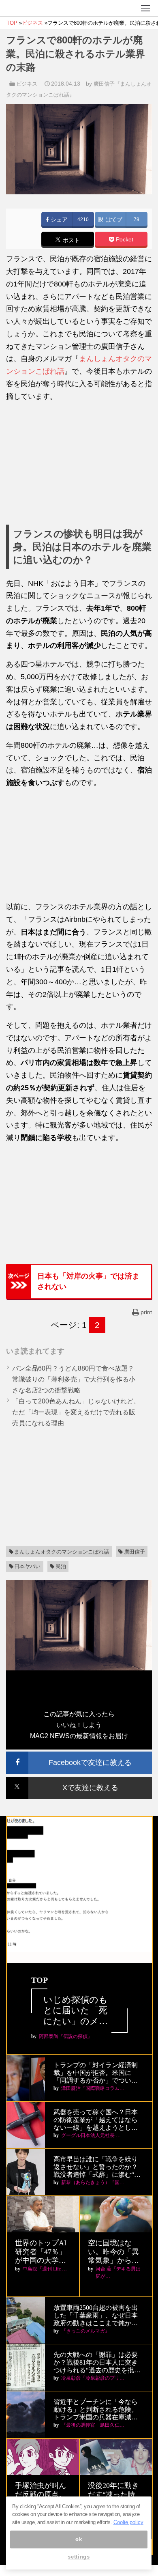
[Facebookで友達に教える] (79, 1755)
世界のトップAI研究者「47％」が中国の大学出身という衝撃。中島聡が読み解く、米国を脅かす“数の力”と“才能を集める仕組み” (42, 2252)
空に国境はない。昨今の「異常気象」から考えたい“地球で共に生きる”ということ (115, 2252)
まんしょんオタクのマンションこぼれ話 (62, 1552)
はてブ (113, 220)
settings (79, 2557)
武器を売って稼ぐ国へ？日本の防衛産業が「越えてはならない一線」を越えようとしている (96, 2120)
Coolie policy (128, 2522)
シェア (58, 220)
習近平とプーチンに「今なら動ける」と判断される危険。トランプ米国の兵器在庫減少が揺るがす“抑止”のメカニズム (96, 2410)
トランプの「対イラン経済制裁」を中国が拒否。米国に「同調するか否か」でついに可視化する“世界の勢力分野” (96, 2073)
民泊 (61, 1566)
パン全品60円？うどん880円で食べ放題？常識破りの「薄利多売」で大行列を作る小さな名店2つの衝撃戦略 (74, 1379)
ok (79, 2539)
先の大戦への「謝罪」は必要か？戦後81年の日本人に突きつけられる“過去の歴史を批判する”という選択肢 (97, 2363)
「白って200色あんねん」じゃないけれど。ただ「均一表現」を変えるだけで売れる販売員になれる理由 (76, 1412)
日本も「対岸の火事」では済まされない (88, 1281)
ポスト (70, 240)
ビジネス (27, 84)
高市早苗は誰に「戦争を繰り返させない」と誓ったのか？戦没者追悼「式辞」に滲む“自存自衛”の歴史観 (97, 2167)
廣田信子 (135, 1552)
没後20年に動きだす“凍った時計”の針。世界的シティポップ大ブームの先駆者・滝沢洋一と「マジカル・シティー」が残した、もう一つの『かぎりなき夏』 (115, 2495)
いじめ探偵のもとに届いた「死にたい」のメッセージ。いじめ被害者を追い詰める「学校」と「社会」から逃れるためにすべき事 (76, 2011)
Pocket (124, 240)
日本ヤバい (27, 1566)
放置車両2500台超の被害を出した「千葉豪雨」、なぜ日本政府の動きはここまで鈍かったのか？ (96, 2316)
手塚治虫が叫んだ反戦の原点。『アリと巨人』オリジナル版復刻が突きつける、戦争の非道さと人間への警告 (41, 2495)
